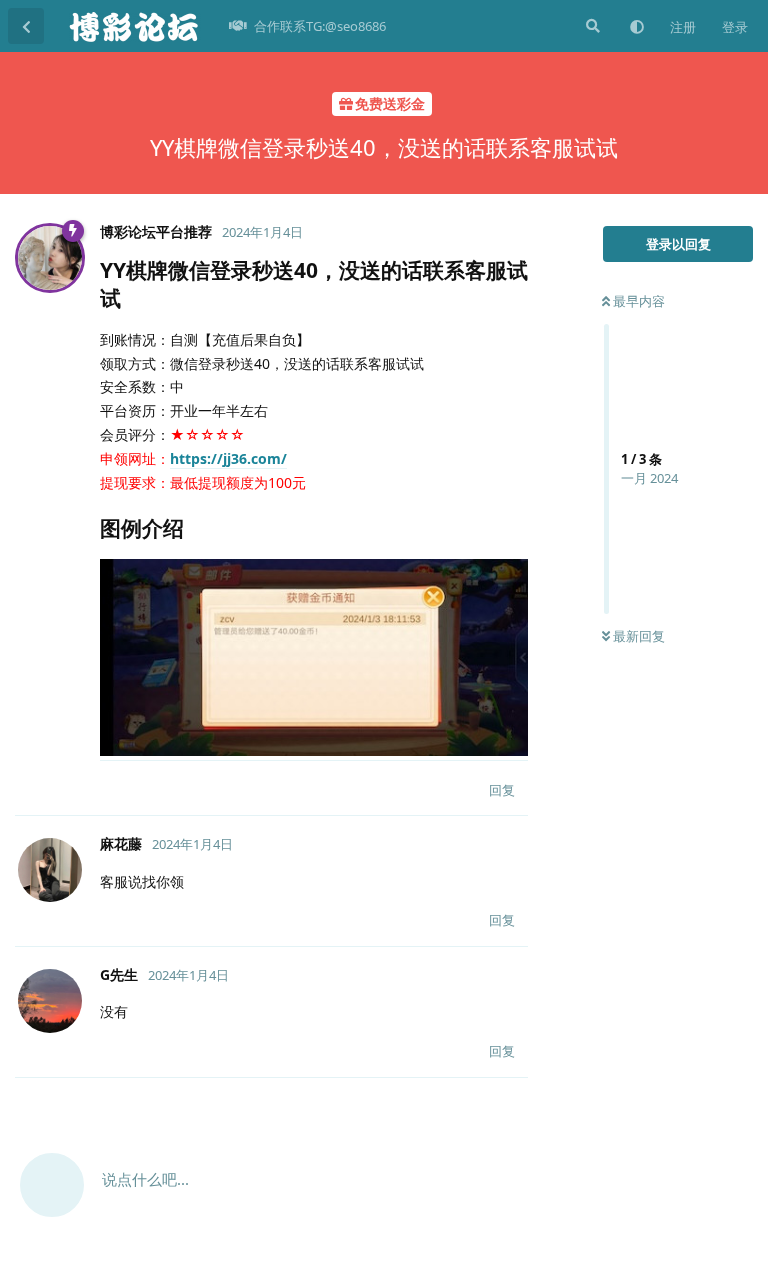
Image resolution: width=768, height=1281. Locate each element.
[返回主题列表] (26, 26)
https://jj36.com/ (228, 458)
